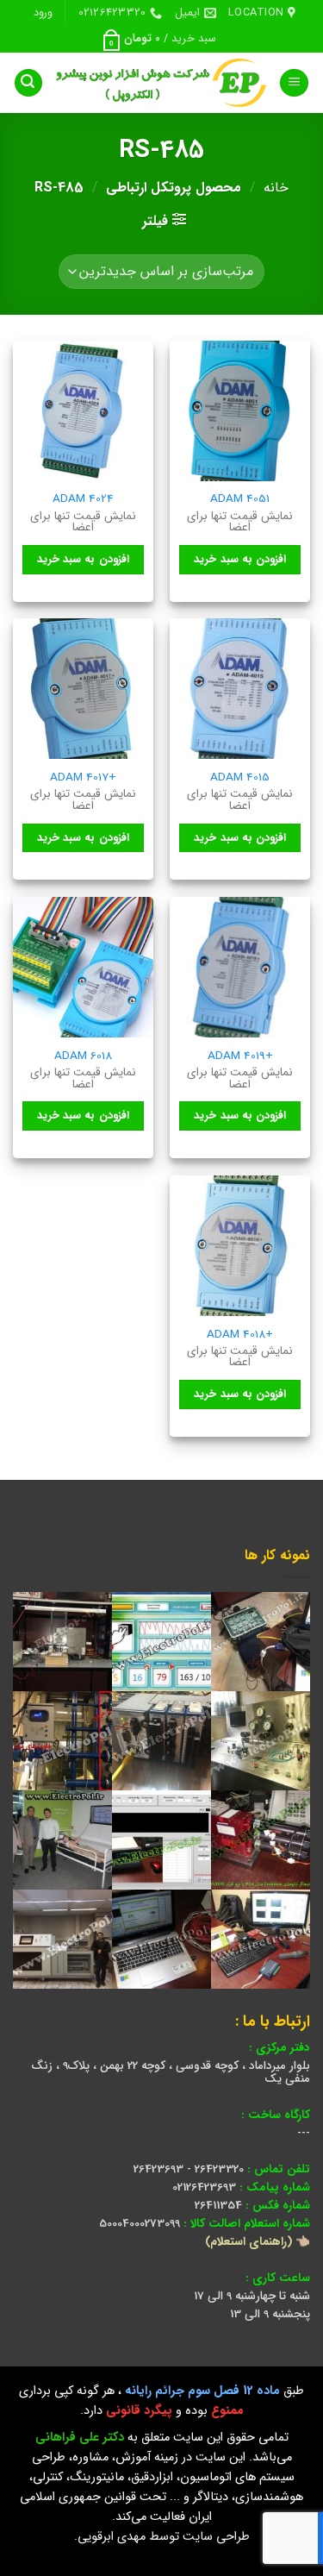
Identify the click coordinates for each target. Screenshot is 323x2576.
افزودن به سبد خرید (240, 559)
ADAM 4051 (240, 499)
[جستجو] (28, 83)
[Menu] (294, 83)
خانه (276, 188)
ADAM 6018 (83, 1056)
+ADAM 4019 (240, 1056)
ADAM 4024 (83, 499)
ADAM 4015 (240, 778)
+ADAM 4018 (240, 1335)
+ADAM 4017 (83, 778)
